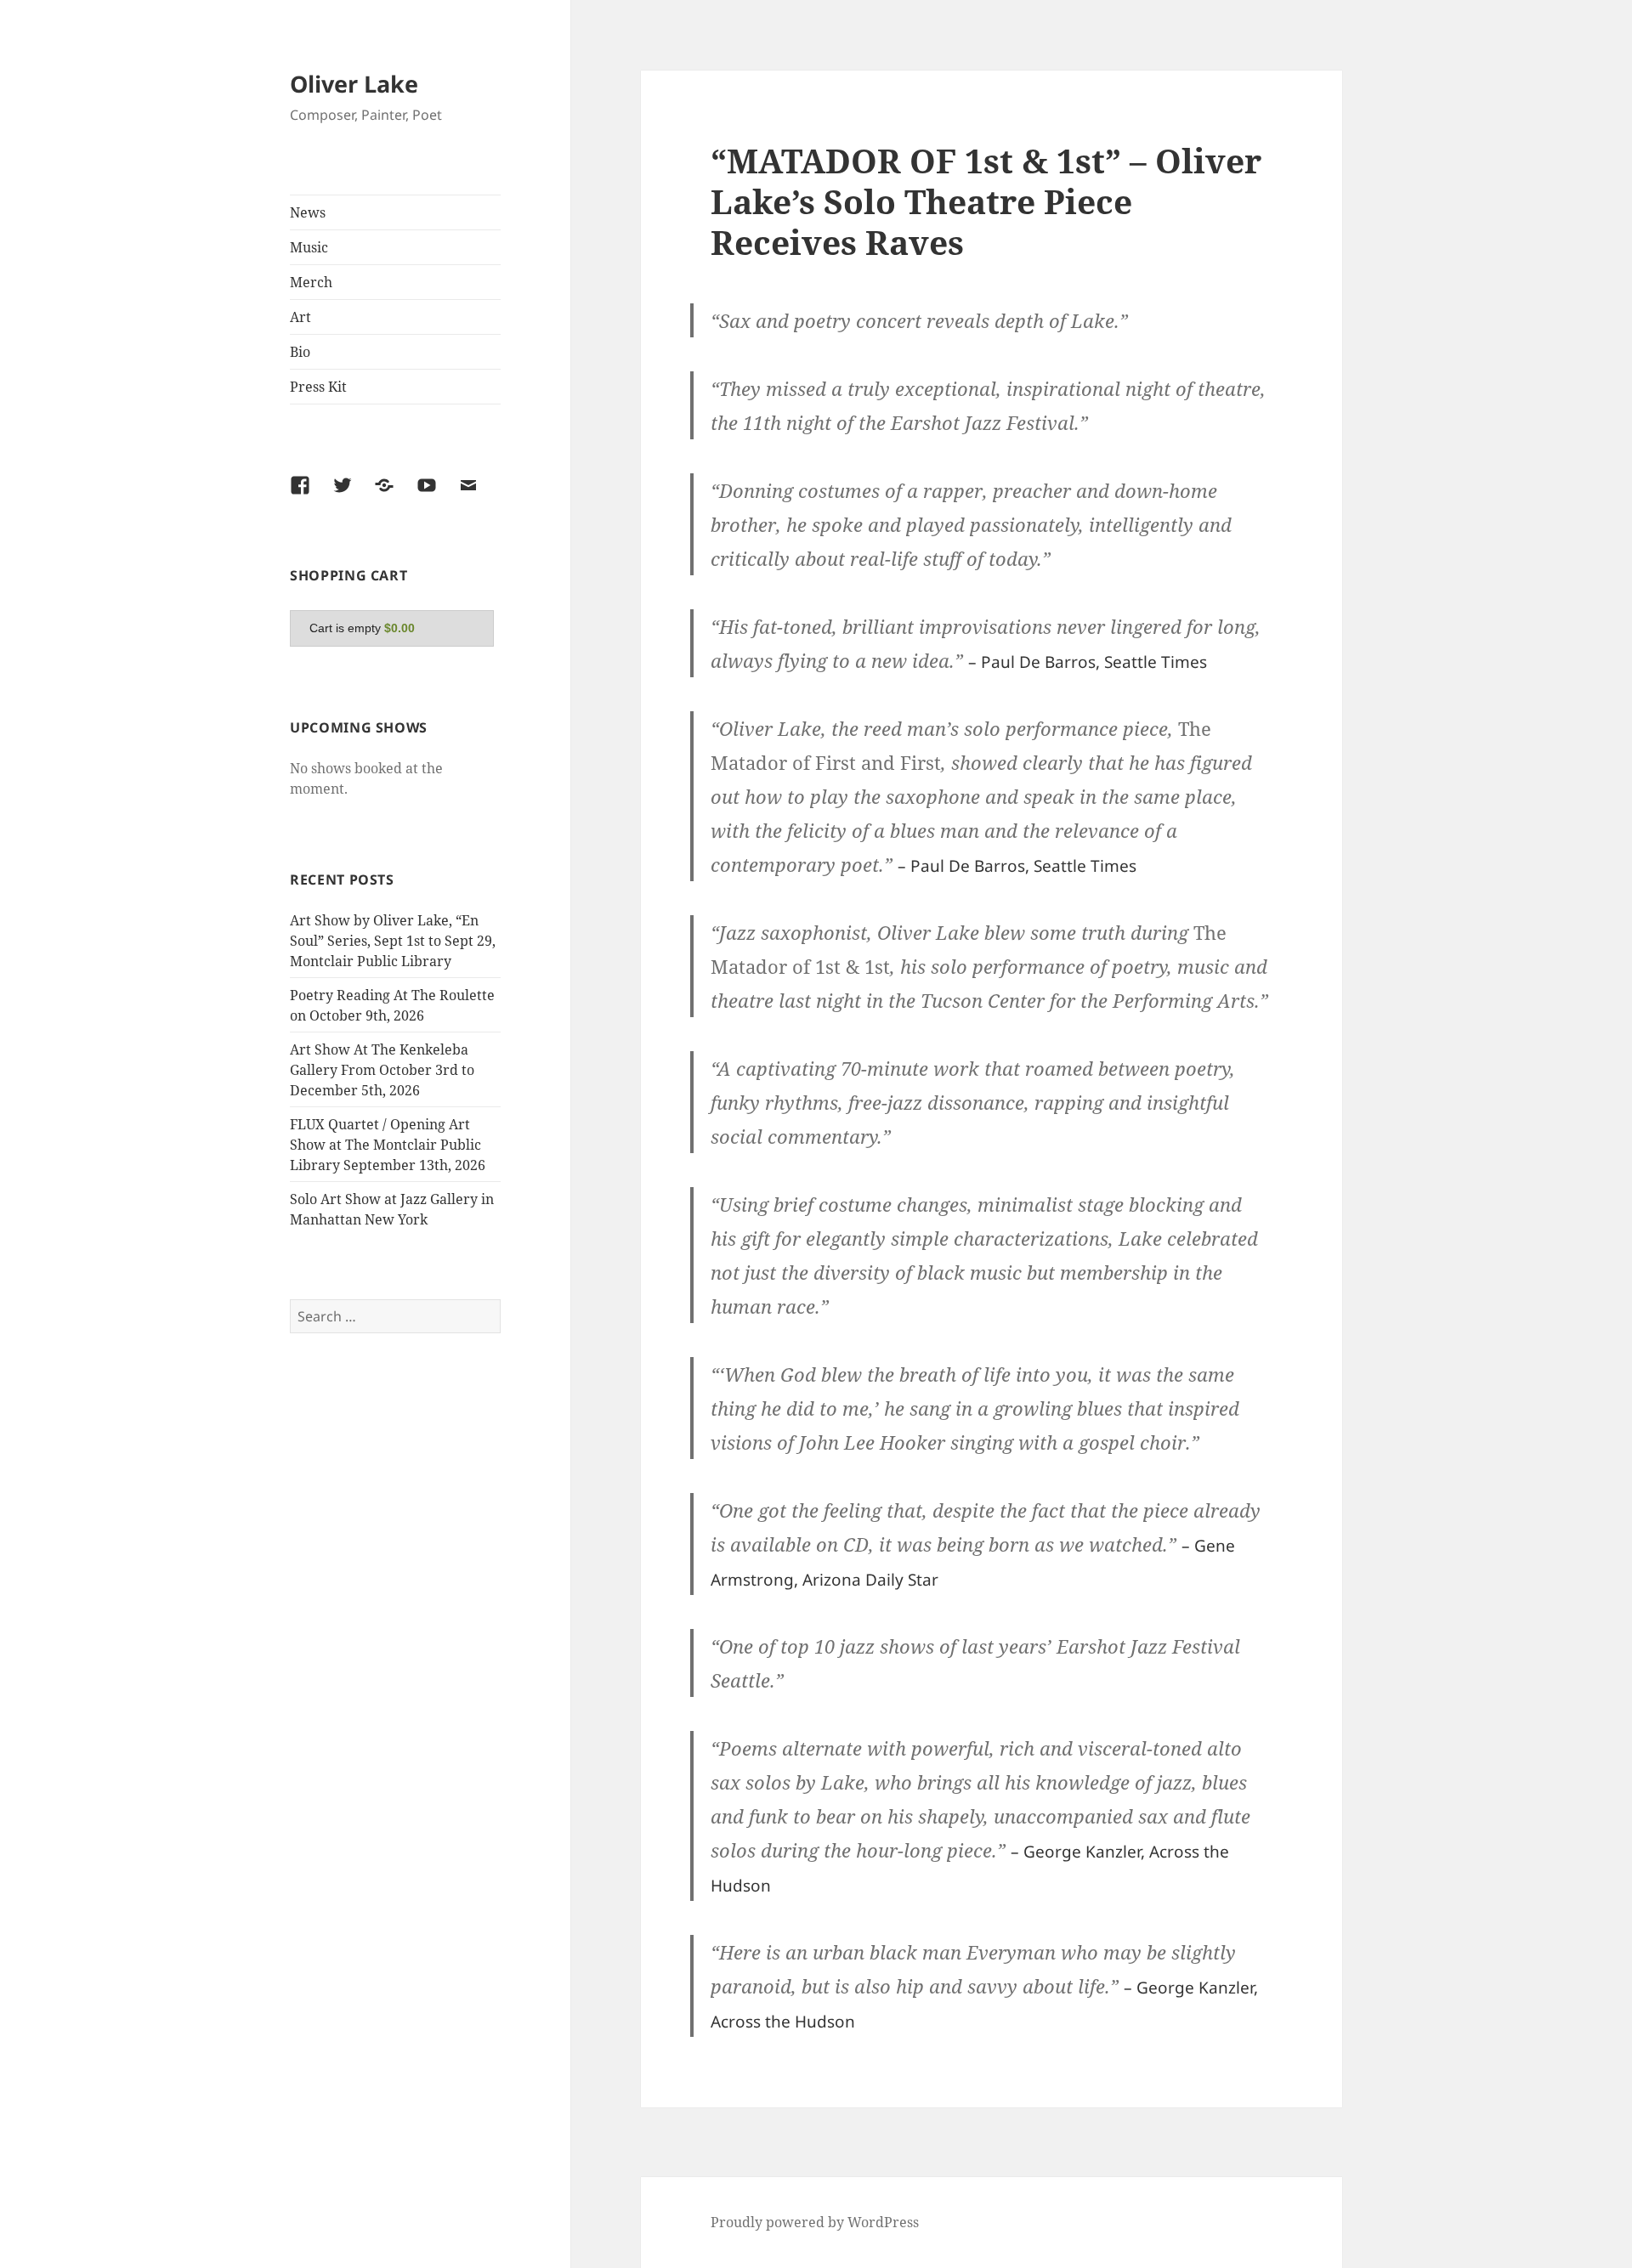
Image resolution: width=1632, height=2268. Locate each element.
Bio (300, 352)
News (308, 212)
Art (300, 317)
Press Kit (318, 387)
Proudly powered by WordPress (815, 2222)
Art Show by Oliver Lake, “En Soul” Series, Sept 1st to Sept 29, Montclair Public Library (393, 941)
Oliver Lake (354, 84)
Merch (311, 282)
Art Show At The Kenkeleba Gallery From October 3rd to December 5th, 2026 (382, 1070)
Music (309, 247)
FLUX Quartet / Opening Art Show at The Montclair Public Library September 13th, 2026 (388, 1145)
